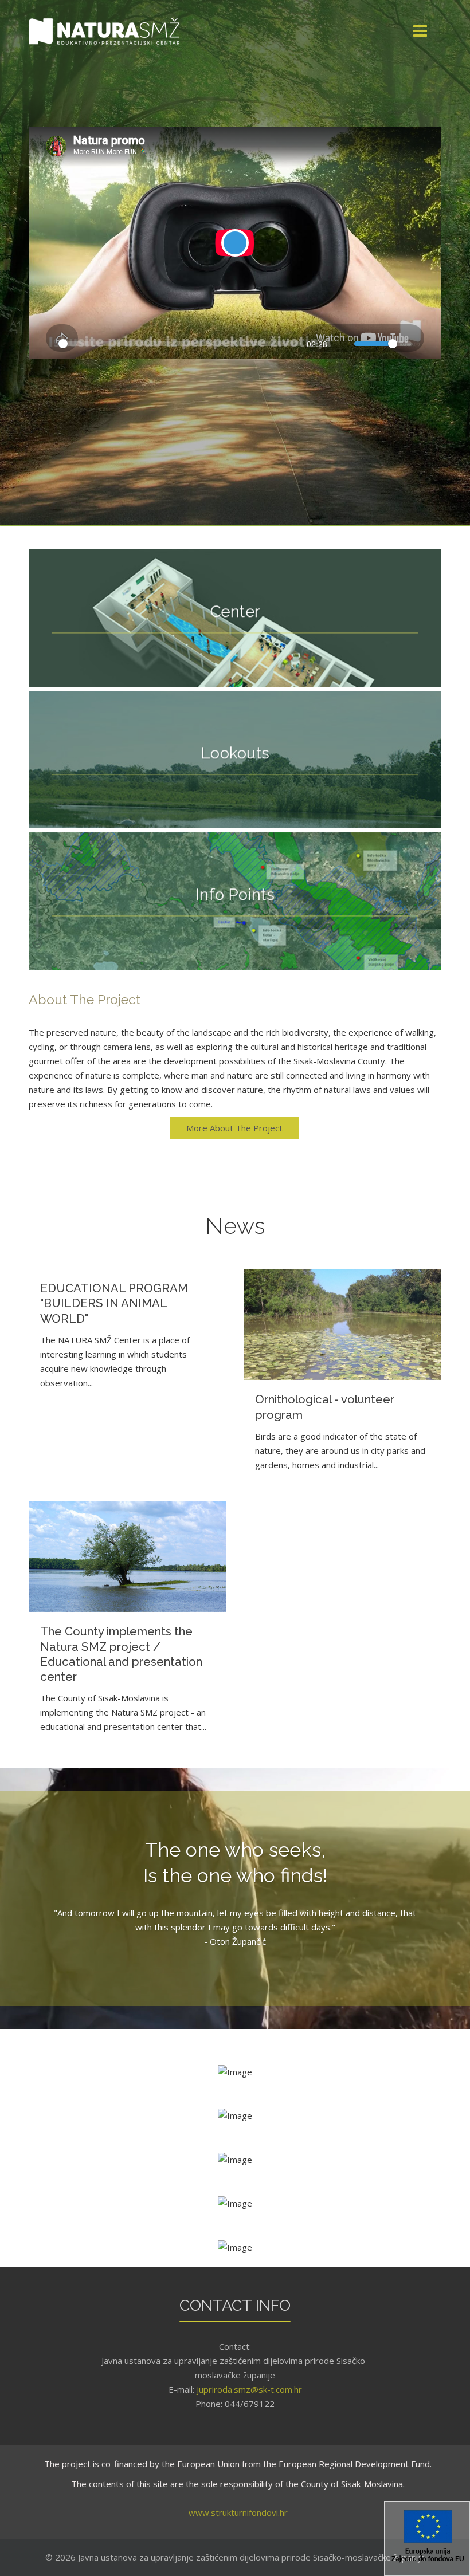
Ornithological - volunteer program (325, 1407)
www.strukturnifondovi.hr (238, 2512)
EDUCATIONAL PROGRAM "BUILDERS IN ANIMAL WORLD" (114, 1303)
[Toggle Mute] (342, 344)
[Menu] (400, 32)
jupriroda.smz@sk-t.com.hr (249, 2389)
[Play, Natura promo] (44, 344)
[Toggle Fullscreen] (426, 344)
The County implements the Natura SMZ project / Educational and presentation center (121, 1654)
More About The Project (234, 1128)
